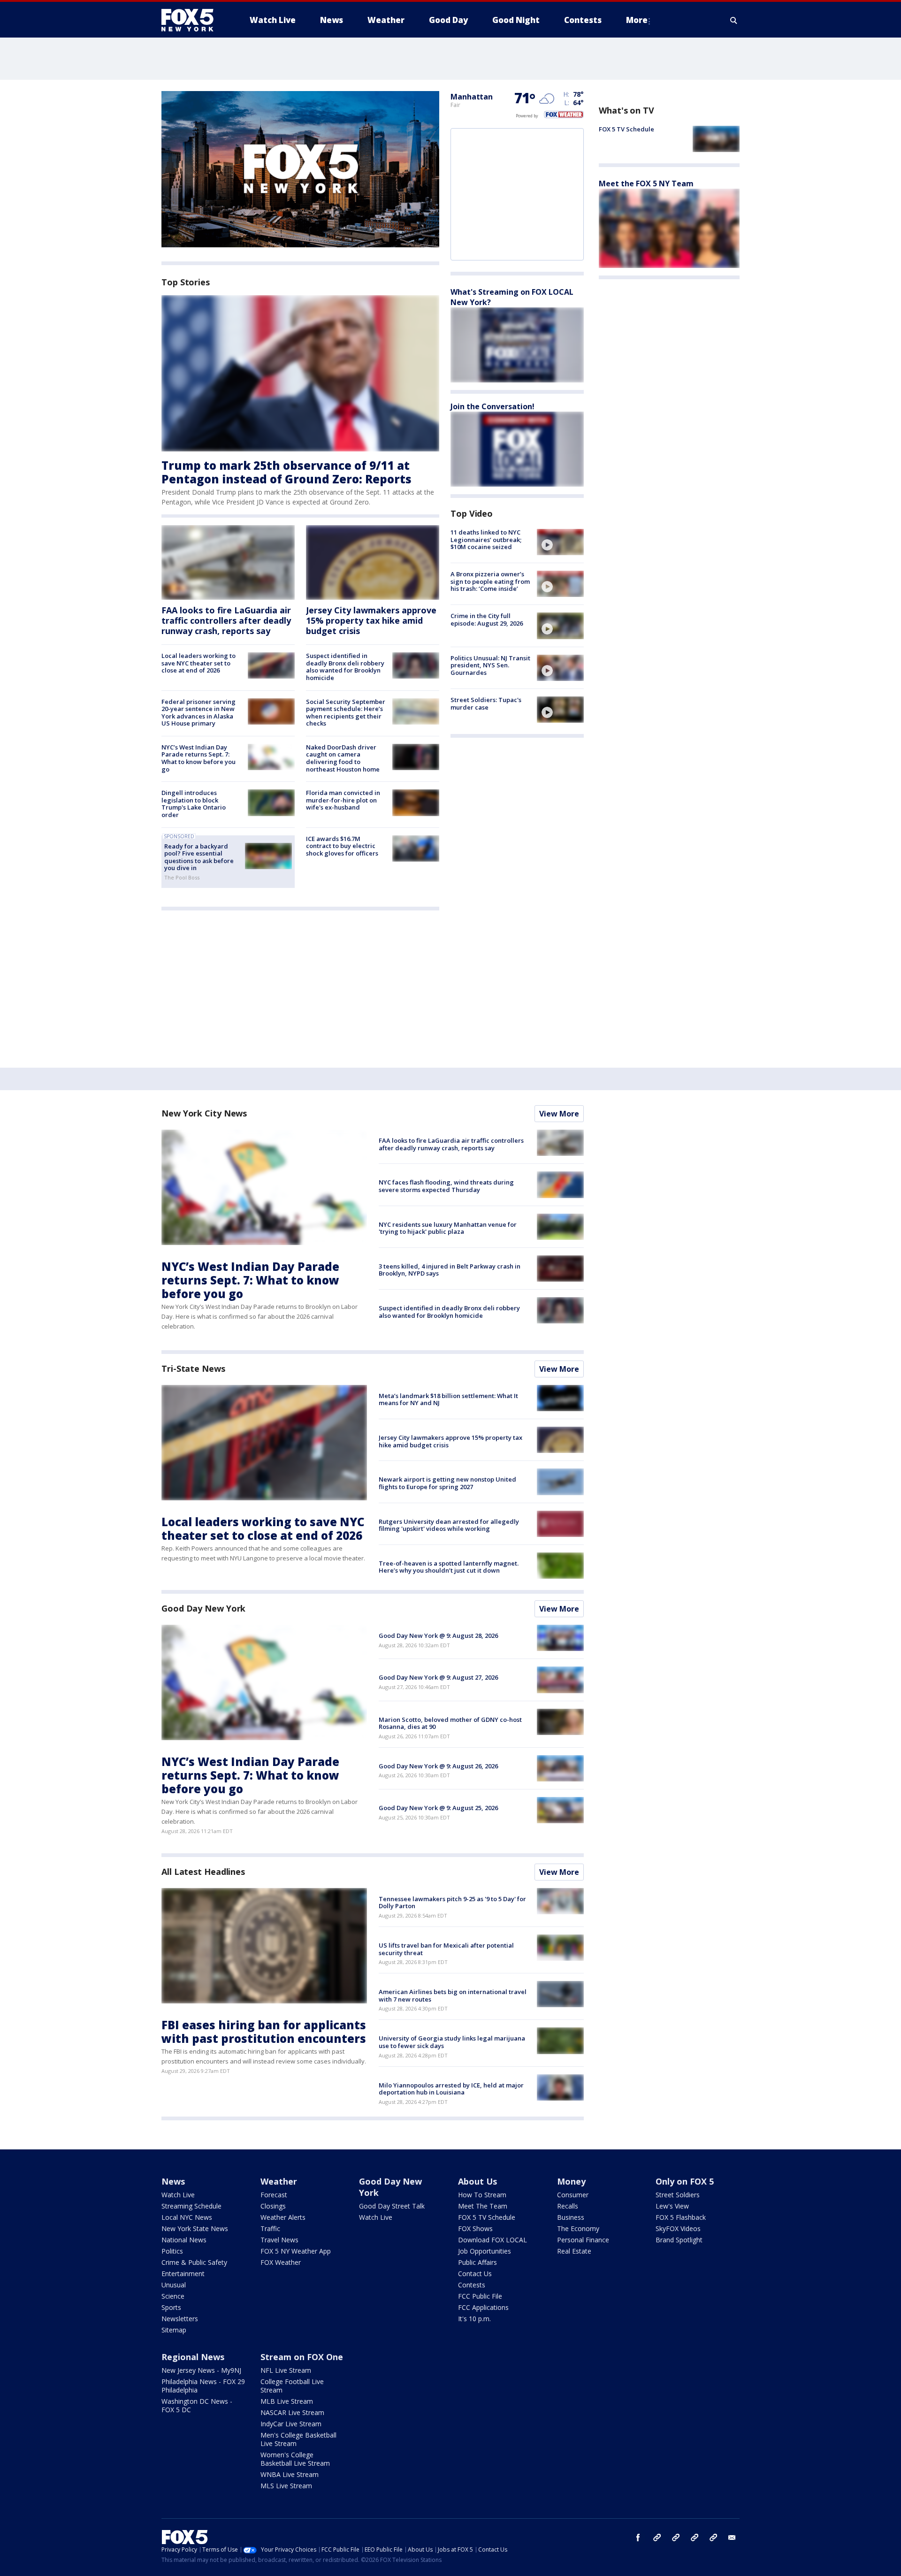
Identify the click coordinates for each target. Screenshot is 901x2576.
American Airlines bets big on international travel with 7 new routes (453, 1995)
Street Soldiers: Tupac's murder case (486, 703)
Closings (273, 2206)
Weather (279, 2181)
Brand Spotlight (679, 2240)
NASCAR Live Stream (292, 2412)
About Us (477, 2181)
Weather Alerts (283, 2217)
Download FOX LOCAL (492, 2240)
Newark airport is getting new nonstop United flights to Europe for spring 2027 (447, 1483)
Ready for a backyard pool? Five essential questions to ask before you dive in (199, 857)
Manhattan (472, 97)
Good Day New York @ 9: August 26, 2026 (438, 1766)
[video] (560, 542)
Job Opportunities (485, 2251)
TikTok (676, 2538)
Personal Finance (583, 2240)
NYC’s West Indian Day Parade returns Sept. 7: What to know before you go (199, 758)
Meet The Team (483, 2206)
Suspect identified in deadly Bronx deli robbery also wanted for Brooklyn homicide (345, 667)
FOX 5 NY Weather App (296, 2251)
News (173, 2181)
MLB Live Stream (287, 2401)
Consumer (573, 2195)
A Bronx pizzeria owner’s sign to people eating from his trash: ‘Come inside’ (490, 581)
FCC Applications (483, 2307)
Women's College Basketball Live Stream (295, 2459)
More (637, 20)
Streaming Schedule (191, 2206)
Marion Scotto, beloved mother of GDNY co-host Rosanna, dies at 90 (450, 1723)
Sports (171, 2307)
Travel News (279, 2240)
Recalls (568, 2206)
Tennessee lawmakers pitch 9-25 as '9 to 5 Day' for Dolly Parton (452, 1903)
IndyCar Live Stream (291, 2424)
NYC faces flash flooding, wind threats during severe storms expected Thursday (446, 1186)
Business (571, 2217)
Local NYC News (187, 2217)
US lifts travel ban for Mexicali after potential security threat (446, 1949)
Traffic (270, 2228)
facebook (638, 2538)
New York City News (204, 1113)
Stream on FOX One (302, 2357)
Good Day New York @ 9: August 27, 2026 (438, 1677)
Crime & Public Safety (194, 2262)
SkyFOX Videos (678, 2228)
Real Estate (574, 2251)
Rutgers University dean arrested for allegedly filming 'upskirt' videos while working (449, 1525)
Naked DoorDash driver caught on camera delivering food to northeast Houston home (343, 758)
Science (173, 2296)
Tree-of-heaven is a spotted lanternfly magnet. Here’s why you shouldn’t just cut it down (449, 1567)
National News (184, 2240)
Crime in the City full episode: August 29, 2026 (487, 619)
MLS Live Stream (286, 2486)
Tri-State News (193, 1368)
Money (571, 2181)
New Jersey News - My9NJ (201, 2370)
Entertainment (183, 2274)
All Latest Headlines (203, 1872)
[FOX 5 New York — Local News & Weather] (192, 20)
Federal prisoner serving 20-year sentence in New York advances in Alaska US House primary (199, 713)
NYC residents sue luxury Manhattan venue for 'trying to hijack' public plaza (448, 1228)
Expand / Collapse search (734, 20)
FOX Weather (281, 2262)
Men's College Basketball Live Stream (298, 2439)
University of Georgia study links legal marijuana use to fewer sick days (452, 2042)
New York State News (195, 2228)
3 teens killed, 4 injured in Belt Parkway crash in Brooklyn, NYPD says (450, 1270)
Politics (172, 2251)
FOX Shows (475, 2228)
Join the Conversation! (492, 406)
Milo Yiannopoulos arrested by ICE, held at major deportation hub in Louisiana (451, 2089)
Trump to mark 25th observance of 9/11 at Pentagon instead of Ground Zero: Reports (286, 472)
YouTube (695, 2538)
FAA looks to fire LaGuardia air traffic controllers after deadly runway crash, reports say (226, 620)
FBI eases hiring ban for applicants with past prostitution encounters (264, 2032)
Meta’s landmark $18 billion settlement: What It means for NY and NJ (448, 1399)
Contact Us (475, 2274)
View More (559, 1114)
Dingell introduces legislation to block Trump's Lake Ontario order (194, 804)
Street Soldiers (678, 2195)
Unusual (174, 2285)
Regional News (193, 2357)
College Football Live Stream (292, 2386)
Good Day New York (203, 1608)
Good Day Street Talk (392, 2206)
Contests (472, 2285)
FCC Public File (480, 2296)
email (732, 2538)
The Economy (578, 2228)
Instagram (657, 2538)
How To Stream (482, 2195)
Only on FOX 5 (685, 2181)
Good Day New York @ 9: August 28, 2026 (438, 1636)
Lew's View (672, 2206)
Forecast (274, 2195)
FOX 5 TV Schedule (626, 129)
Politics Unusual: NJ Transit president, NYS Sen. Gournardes (490, 665)
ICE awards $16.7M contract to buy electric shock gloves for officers (342, 846)
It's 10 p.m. (474, 2319)
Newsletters (180, 2319)
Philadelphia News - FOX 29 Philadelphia (203, 2386)
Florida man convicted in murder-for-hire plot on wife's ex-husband (343, 800)
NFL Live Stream (286, 2370)
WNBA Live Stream (290, 2474)
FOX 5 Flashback (681, 2217)
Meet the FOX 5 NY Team (646, 183)
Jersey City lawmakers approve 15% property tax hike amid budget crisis (371, 620)
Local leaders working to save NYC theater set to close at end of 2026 (199, 663)
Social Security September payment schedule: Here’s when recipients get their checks (346, 713)
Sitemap (174, 2330)
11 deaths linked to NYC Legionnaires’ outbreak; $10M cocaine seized (486, 539)
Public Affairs (477, 2262)
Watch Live (178, 2195)
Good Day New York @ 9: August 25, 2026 (438, 1808)
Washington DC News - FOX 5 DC (197, 2405)
